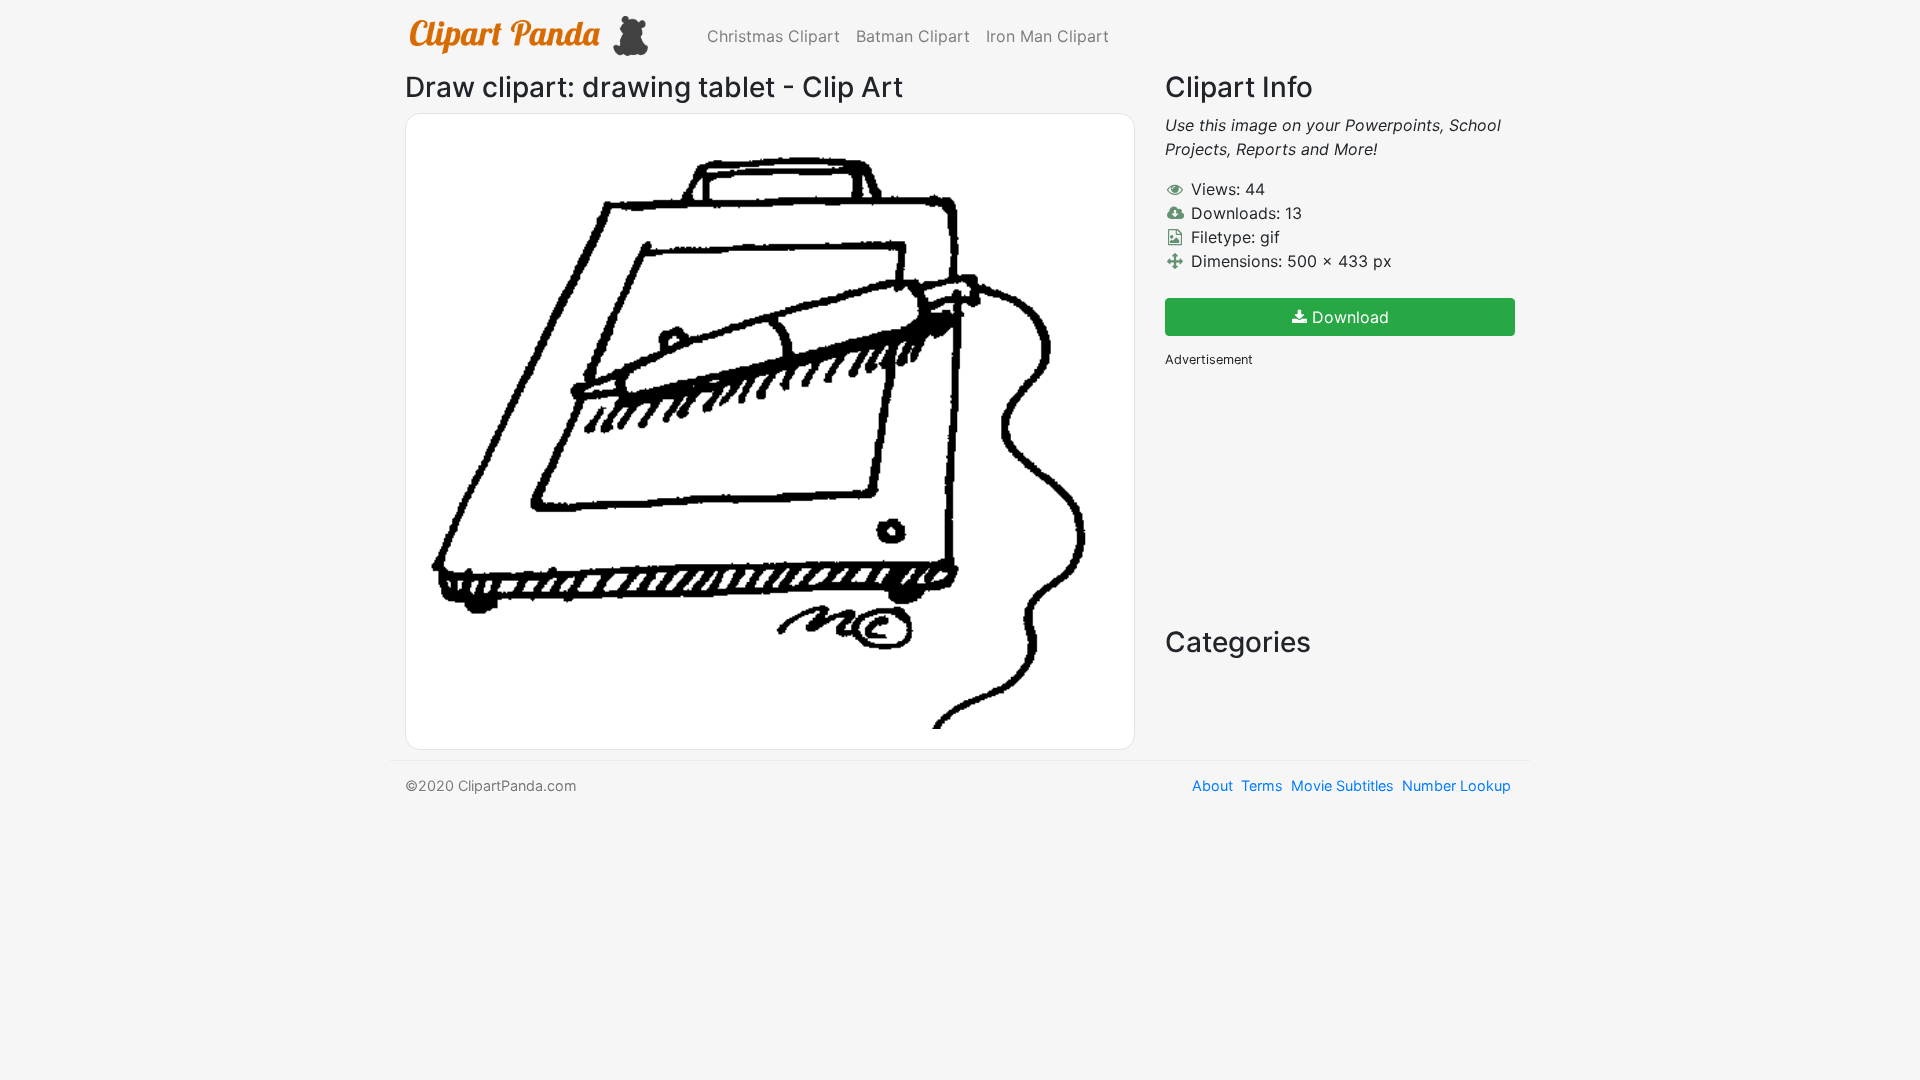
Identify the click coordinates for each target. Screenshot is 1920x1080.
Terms (1262, 785)
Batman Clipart (913, 36)
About (1212, 785)
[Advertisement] (1315, 495)
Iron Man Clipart (1047, 36)
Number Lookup (1456, 785)
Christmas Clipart (773, 36)
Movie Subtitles (1342, 785)
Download (1348, 317)
